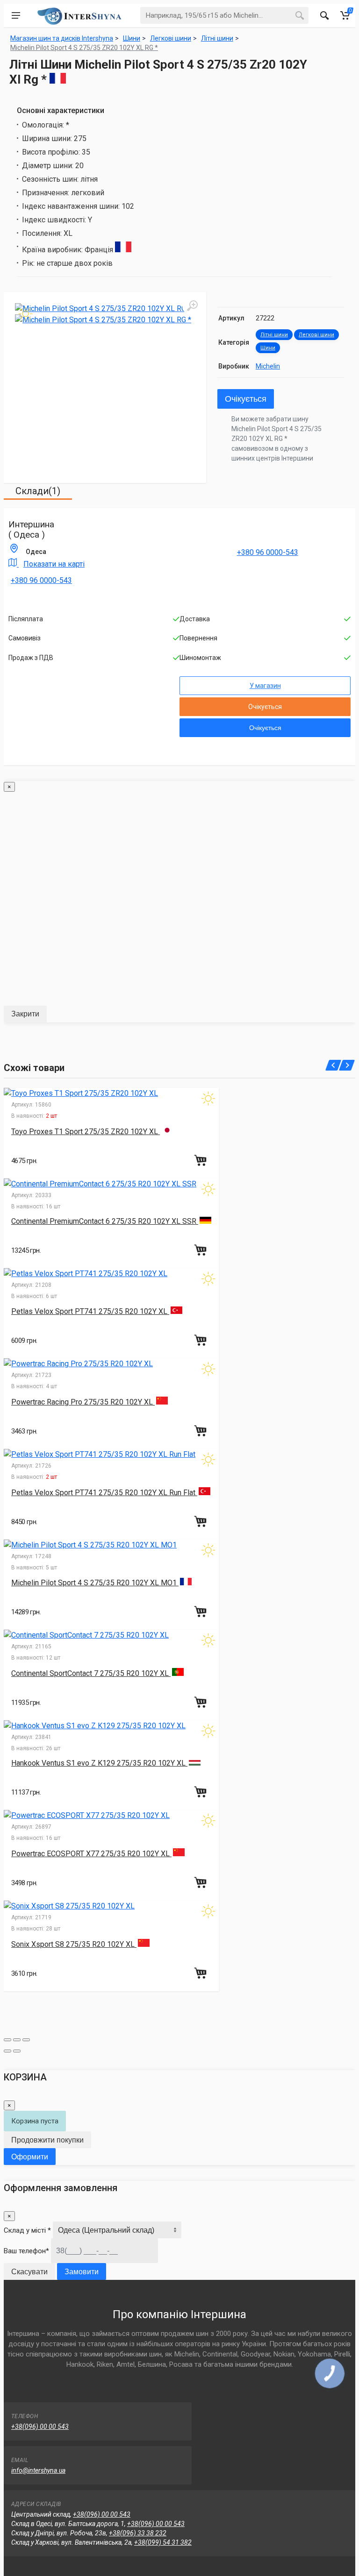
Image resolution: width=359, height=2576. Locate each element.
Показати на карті (54, 564)
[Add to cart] (201, 1160)
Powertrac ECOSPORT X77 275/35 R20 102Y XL (91, 1854)
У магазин (265, 686)
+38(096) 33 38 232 (138, 2533)
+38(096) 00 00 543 (40, 2427)
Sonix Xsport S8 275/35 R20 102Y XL (74, 1944)
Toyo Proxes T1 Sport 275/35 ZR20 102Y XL (86, 1132)
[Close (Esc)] (7, 2040)
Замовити (82, 2272)
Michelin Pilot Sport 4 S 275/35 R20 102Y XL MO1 (95, 1583)
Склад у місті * (27, 2230)
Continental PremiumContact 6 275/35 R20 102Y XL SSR (105, 1221)
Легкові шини (316, 335)
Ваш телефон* (26, 2251)
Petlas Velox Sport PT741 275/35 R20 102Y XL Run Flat (104, 1493)
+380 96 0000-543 (41, 580)
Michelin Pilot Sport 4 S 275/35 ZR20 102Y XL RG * (84, 48)
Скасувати (29, 2272)
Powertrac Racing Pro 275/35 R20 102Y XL (83, 1402)
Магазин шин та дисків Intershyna (62, 38)
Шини (268, 348)
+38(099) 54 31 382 (163, 2542)
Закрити (25, 1014)
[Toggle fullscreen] (17, 2040)
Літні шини (274, 335)
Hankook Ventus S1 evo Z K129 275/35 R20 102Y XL (99, 1763)
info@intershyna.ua (38, 2470)
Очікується (246, 399)
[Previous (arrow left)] (7, 2051)
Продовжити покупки (47, 2140)
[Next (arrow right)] (17, 2051)
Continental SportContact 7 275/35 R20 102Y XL (91, 1673)
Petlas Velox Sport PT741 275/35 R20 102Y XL (90, 1311)
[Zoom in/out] (26, 2040)
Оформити (30, 2157)
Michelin (268, 366)
